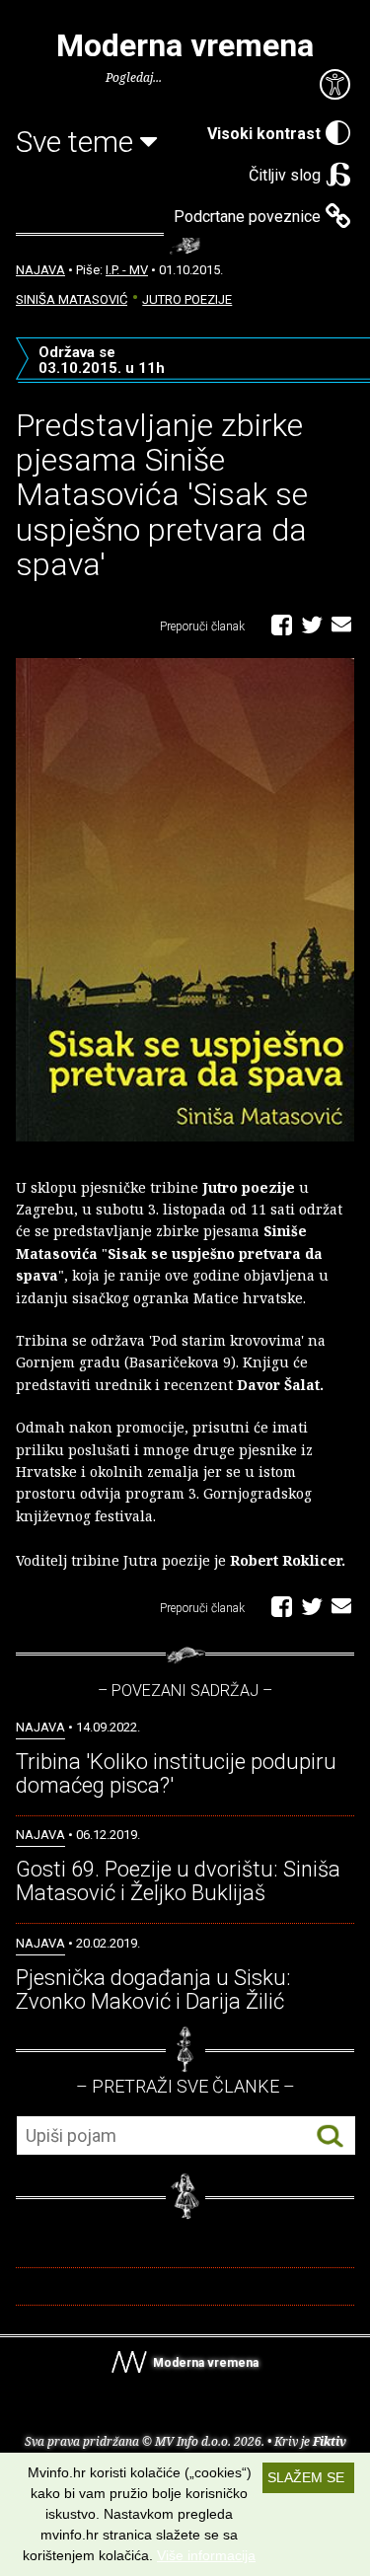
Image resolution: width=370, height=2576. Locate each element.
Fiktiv (330, 2441)
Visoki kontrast (264, 134)
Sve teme (78, 142)
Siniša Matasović (72, 299)
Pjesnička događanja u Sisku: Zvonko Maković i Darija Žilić (153, 1989)
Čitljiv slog (285, 175)
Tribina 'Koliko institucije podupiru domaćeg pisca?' (176, 1773)
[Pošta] (341, 624)
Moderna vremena (185, 45)
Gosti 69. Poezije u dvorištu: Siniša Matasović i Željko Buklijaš (178, 1881)
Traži (330, 2136)
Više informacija (206, 2555)
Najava (40, 270)
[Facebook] (282, 624)
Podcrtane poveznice (247, 217)
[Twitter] (312, 624)
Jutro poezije (187, 299)
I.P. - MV (127, 270)
